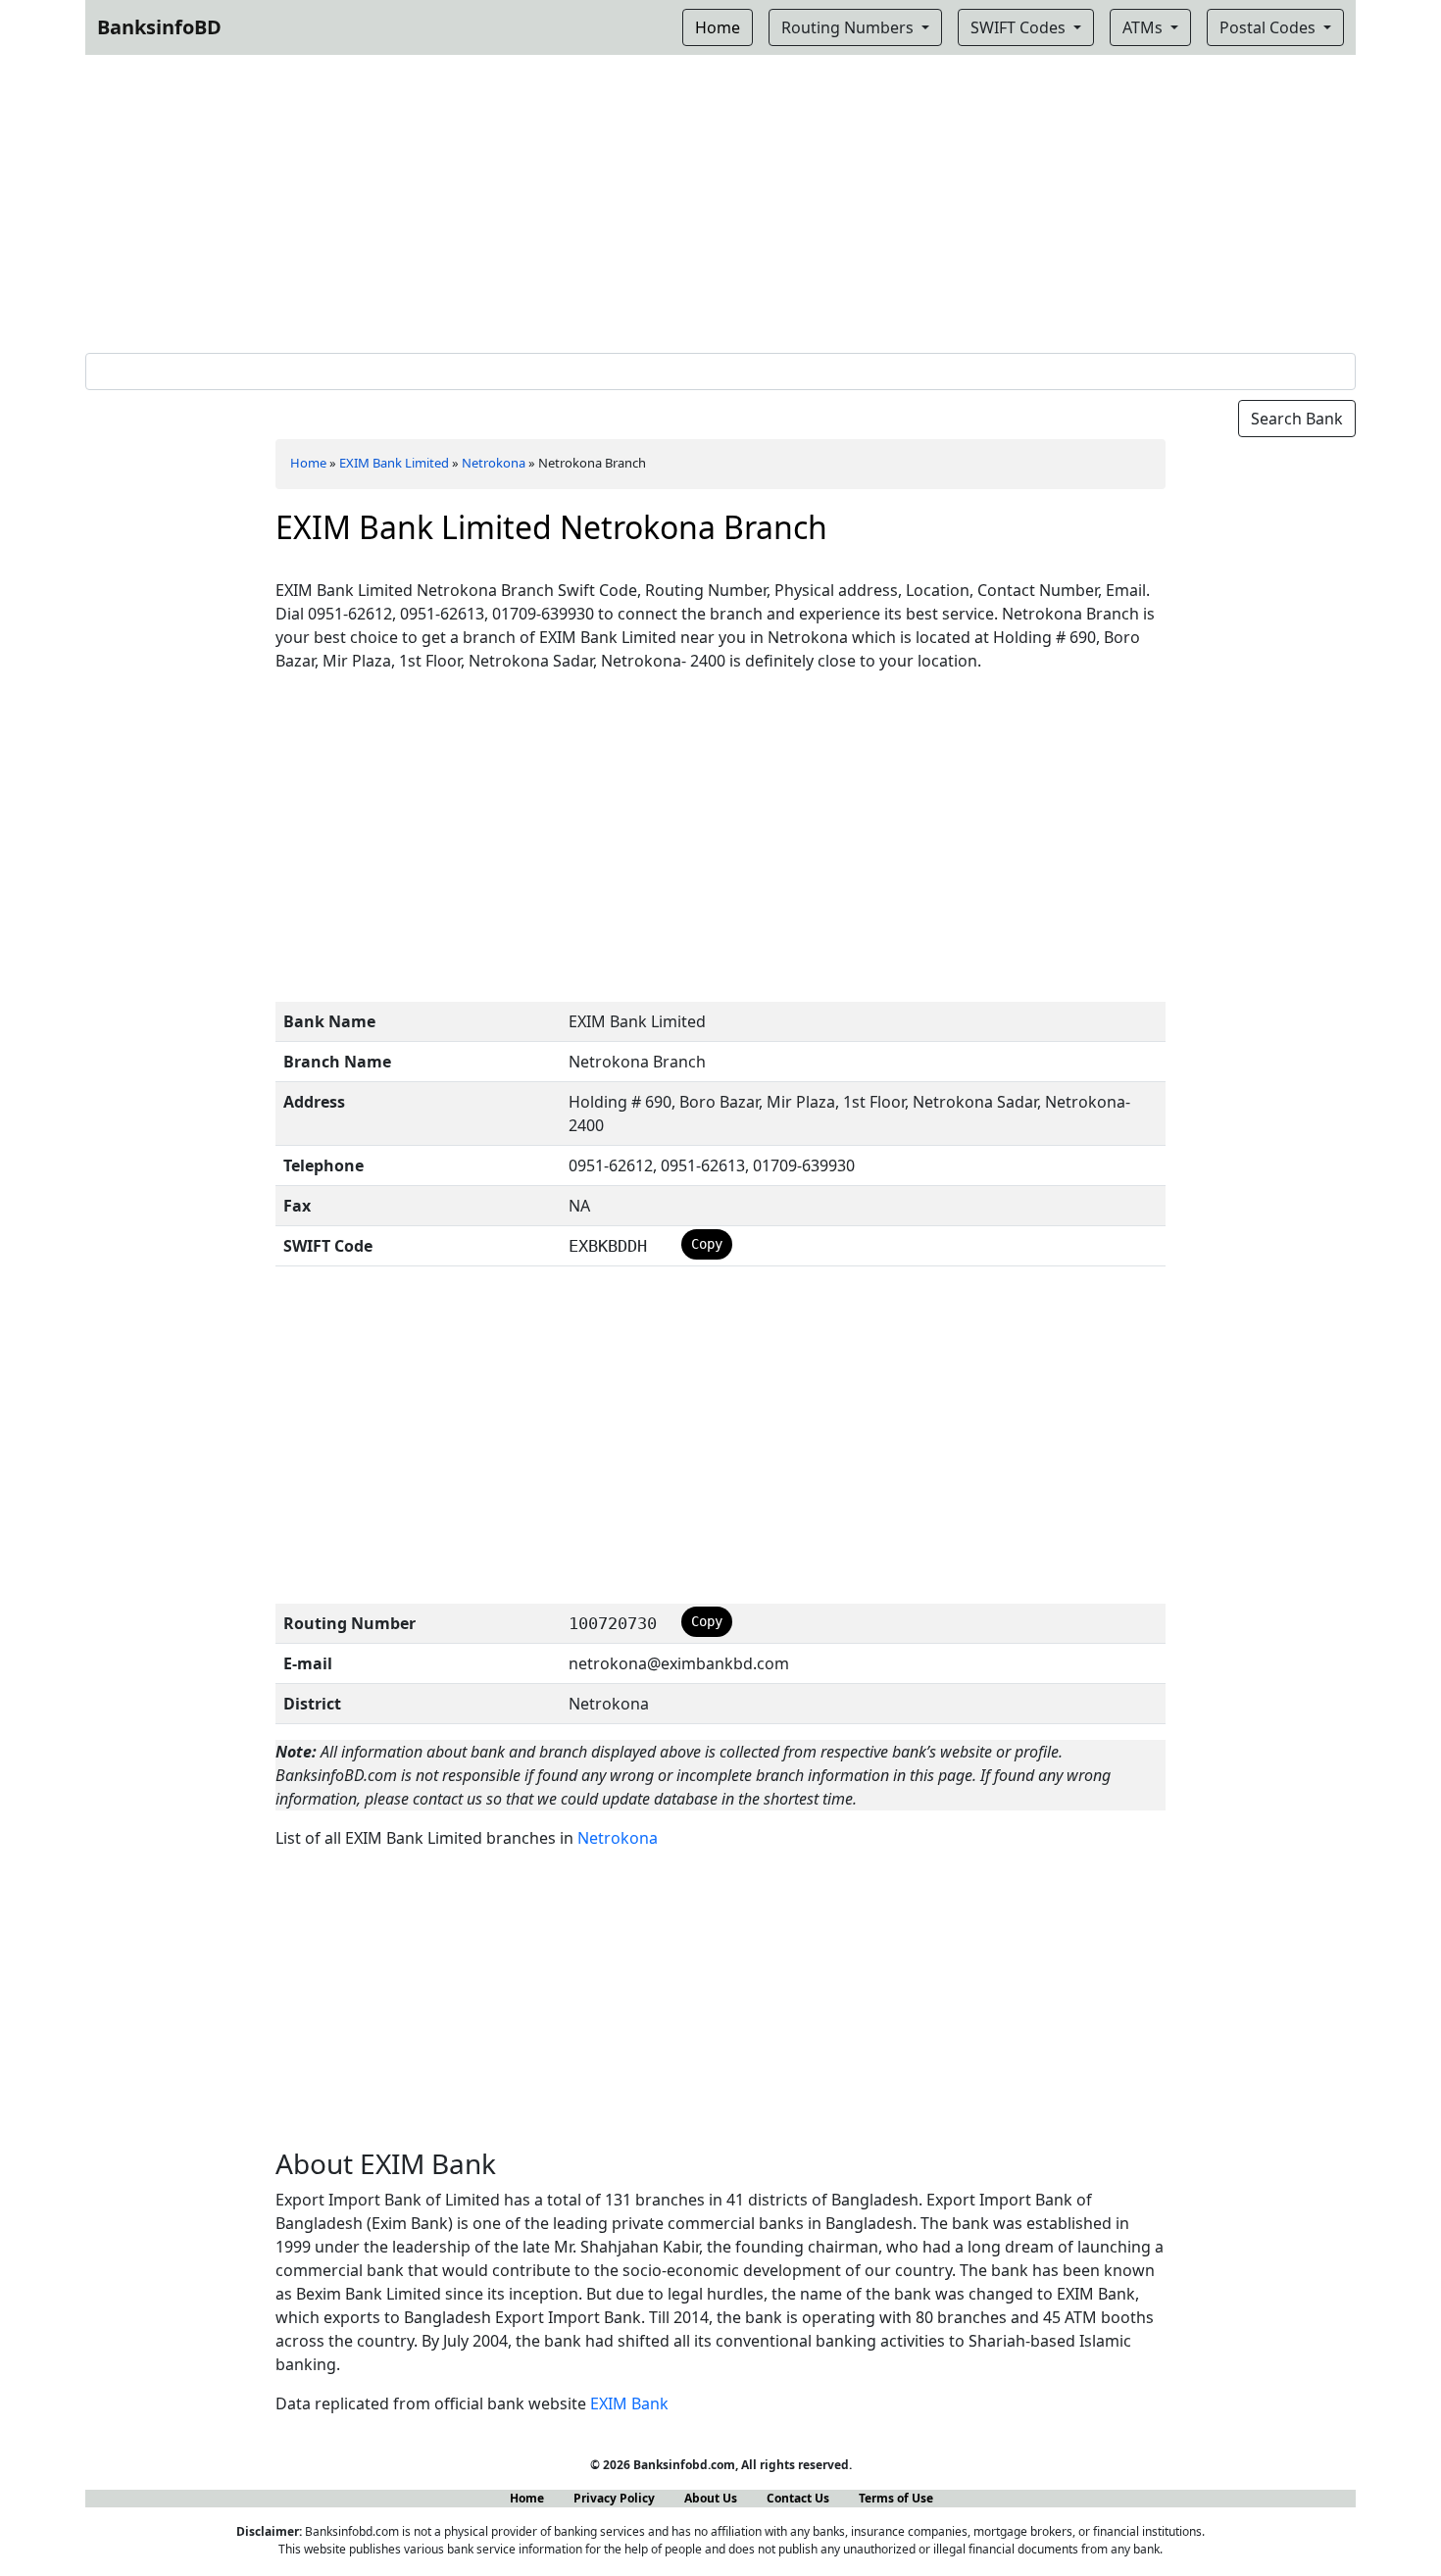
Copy (707, 1244)
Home (308, 463)
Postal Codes (1269, 27)
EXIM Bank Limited (394, 463)
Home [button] (718, 27)
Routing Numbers (849, 27)
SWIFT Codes (1020, 27)
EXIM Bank (629, 2403)
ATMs (1144, 27)
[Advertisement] (720, 200)
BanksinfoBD (159, 27)
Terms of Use (896, 2498)
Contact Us (798, 2498)
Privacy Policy (614, 2498)
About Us (711, 2498)
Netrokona (494, 463)
